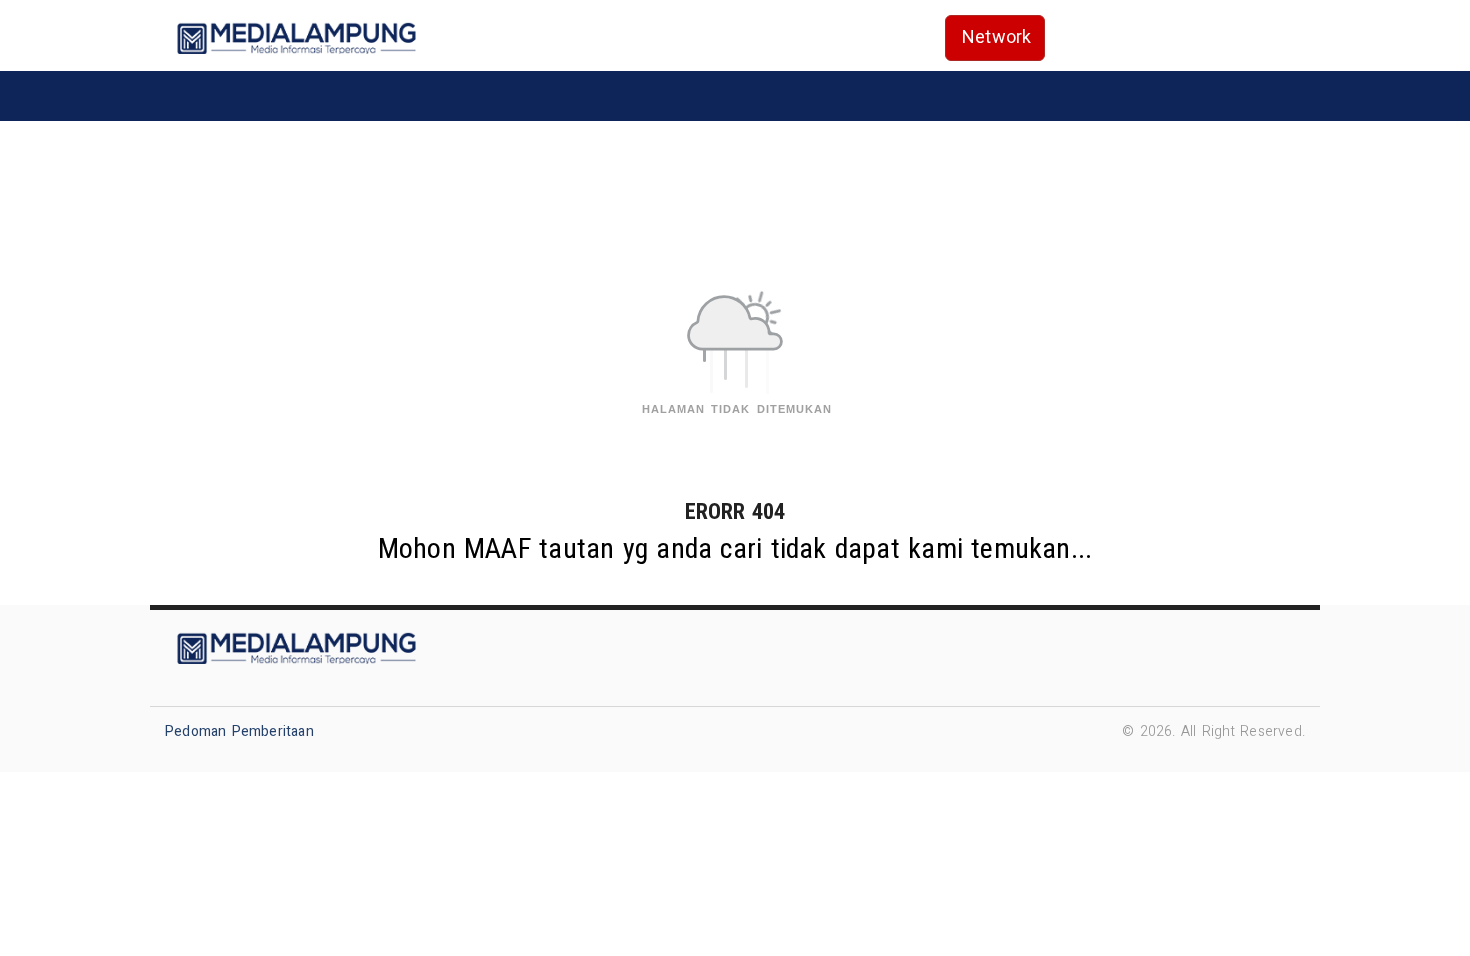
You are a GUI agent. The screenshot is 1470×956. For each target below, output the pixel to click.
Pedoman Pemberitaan (239, 731)
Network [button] (996, 37)
